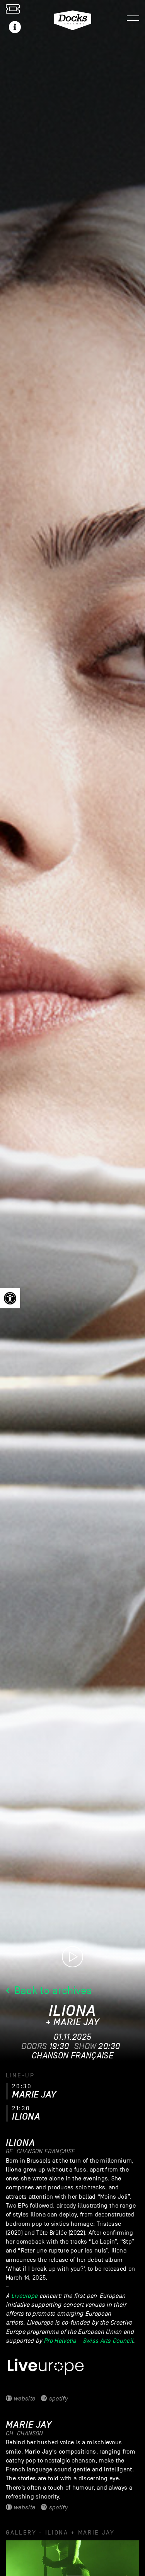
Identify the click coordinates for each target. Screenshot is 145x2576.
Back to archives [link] (52, 1990)
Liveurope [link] (25, 2296)
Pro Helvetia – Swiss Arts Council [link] (88, 2341)
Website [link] (24, 2399)
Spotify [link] (57, 2399)
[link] (10, 1298)
